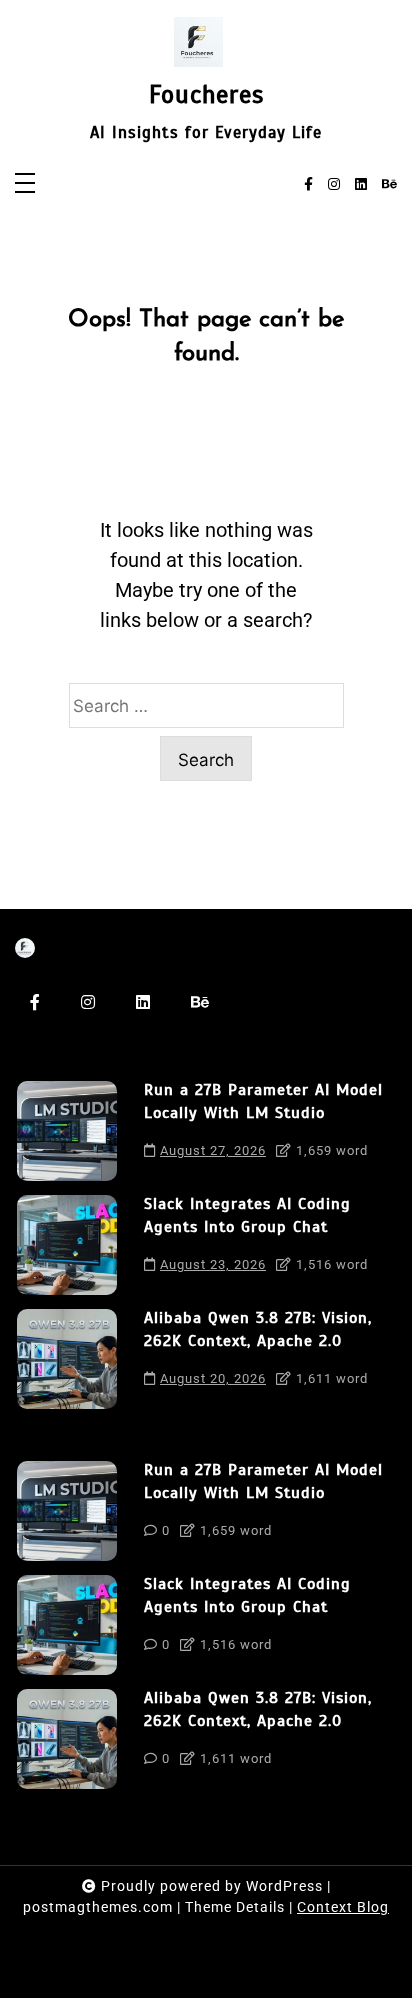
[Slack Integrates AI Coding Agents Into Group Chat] (67, 1245)
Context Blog (343, 1907)
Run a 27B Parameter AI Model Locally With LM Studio (263, 1101)
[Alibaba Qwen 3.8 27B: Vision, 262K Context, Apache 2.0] (67, 1359)
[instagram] (334, 185)
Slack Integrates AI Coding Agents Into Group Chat (247, 1215)
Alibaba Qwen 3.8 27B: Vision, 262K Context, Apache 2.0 (258, 1329)
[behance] (389, 185)
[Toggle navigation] (25, 184)
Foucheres (206, 95)
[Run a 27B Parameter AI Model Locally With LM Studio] (67, 1131)
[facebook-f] (308, 185)
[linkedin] (361, 185)
